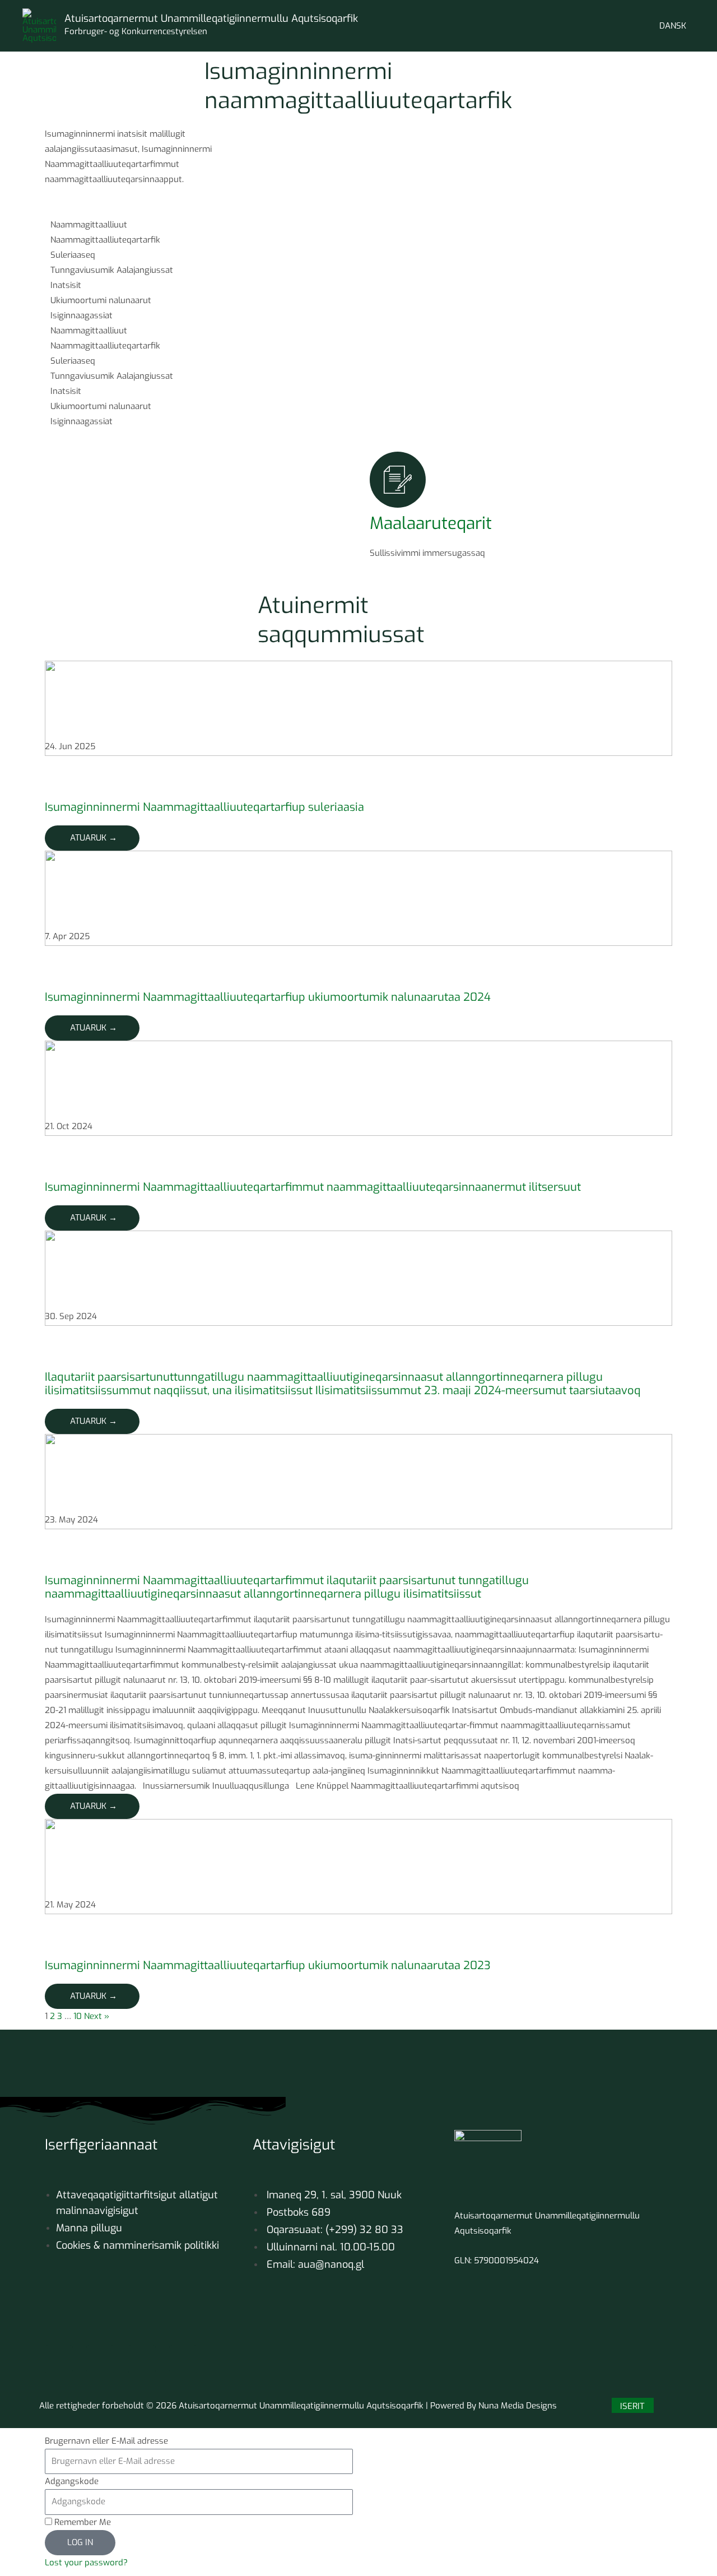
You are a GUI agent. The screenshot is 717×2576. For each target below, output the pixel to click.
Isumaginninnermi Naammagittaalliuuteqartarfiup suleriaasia (204, 807)
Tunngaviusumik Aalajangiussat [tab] (112, 270)
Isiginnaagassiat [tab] (82, 315)
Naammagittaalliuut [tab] (89, 225)
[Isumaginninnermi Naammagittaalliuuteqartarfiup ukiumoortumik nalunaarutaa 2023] (358, 1866)
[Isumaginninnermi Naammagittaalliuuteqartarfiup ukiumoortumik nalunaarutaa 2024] (358, 898)
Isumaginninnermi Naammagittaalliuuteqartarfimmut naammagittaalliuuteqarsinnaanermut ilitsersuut (313, 1187)
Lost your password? (86, 2563)
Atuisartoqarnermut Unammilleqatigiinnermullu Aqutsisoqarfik (211, 18)
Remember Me (82, 2522)
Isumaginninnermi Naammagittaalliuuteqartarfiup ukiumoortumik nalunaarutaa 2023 (268, 1965)
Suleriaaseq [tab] (73, 255)
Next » (97, 2016)
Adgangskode (72, 2481)
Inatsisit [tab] (66, 285)
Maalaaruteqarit (431, 523)
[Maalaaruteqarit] (398, 480)
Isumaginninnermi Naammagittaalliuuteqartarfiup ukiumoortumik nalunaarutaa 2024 (268, 997)
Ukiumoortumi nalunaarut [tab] (101, 300)
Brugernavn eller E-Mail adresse (106, 2441)
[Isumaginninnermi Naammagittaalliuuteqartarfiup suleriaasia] (358, 708)
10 (78, 2016)
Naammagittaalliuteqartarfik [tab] (105, 240)
